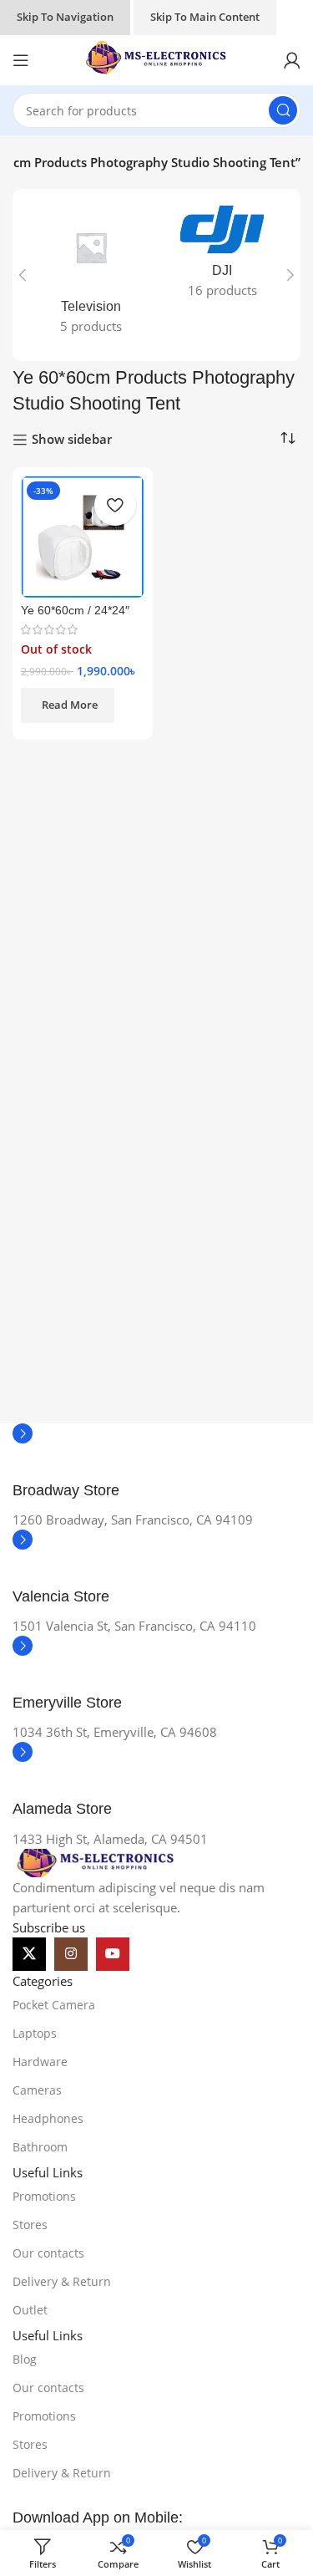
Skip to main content (205, 17)
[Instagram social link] (71, 1954)
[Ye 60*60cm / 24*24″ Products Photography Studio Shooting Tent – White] (83, 537)
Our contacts (48, 2253)
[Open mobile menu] (21, 60)
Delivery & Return (62, 2281)
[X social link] (29, 1954)
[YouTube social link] (113, 1954)
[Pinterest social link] (154, 1954)
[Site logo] (157, 59)
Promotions (44, 2196)
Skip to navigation (65, 17)
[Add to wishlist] (115, 505)
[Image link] (96, 1861)
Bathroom (40, 2147)
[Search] (283, 110)
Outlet (30, 2310)
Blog (25, 2359)
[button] (23, 275)
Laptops (35, 2033)
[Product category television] (91, 275)
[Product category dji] (223, 257)
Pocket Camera (54, 2005)
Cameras (37, 2090)
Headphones (48, 2118)
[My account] (292, 60)
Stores (30, 2225)
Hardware (40, 2062)
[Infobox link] (156, 1466)
